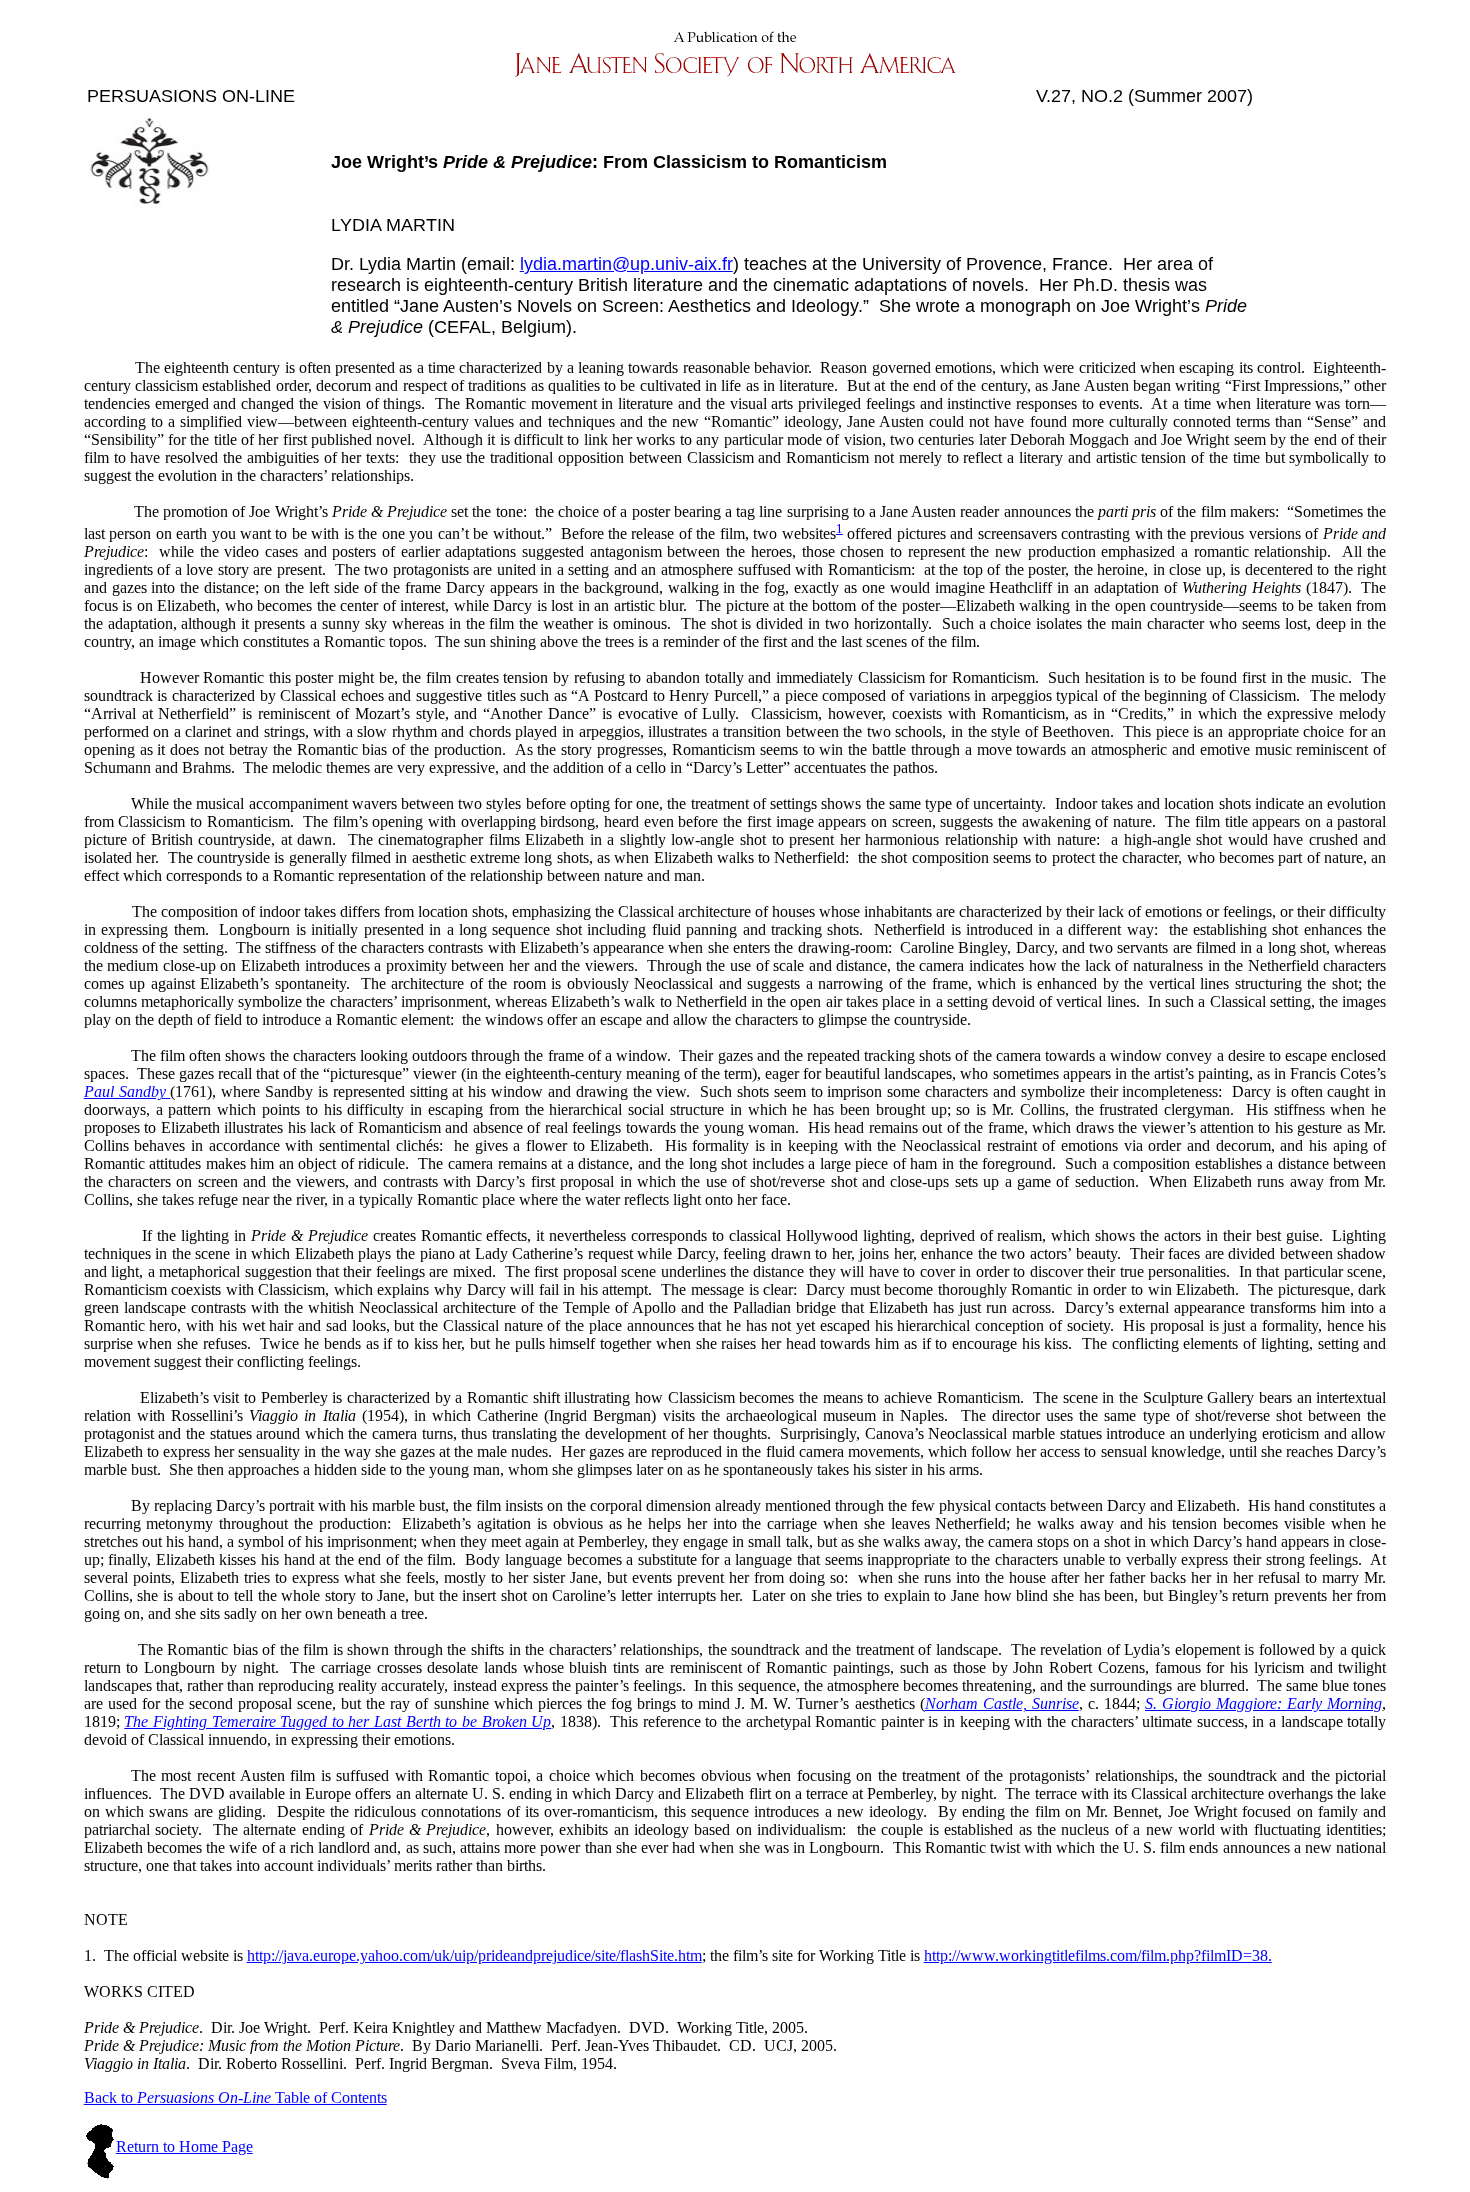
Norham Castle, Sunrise (1002, 1703)
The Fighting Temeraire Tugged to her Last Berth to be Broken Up (337, 1721)
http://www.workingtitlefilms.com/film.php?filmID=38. (1098, 1955)
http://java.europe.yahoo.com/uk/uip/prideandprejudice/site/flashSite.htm (474, 1955)
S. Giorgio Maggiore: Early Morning (1263, 1703)
